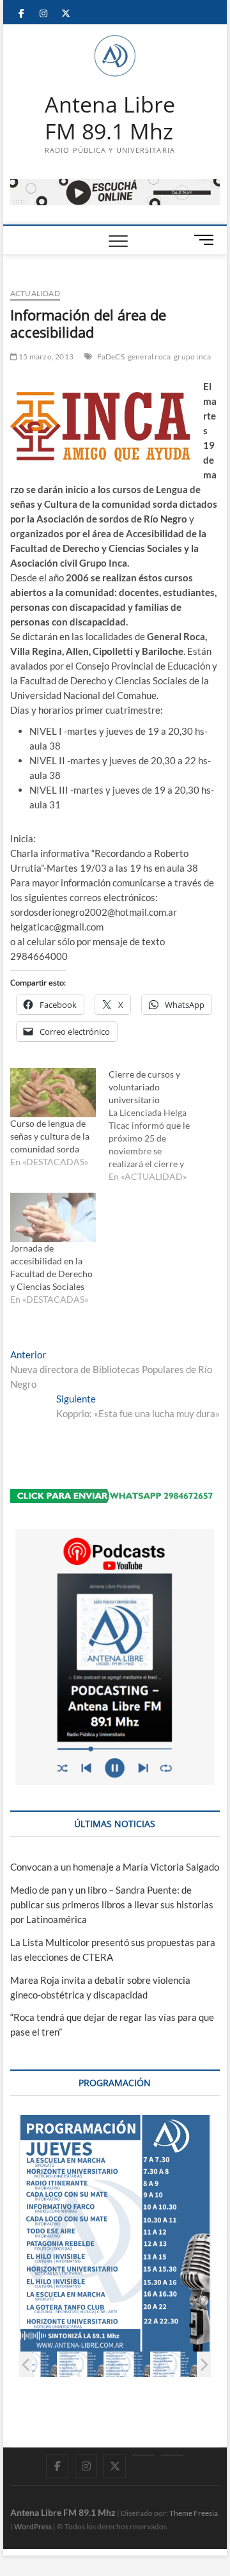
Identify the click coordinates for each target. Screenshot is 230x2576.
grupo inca (192, 357)
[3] (127, 2365)
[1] (34, 2365)
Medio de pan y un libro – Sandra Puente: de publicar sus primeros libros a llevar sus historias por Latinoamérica (112, 1905)
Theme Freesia (194, 2513)
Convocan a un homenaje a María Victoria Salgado (115, 1867)
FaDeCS (111, 357)
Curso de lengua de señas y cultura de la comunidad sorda (50, 1136)
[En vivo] (172, 2455)
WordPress (33, 2526)
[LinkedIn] (143, 2455)
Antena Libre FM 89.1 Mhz (110, 118)
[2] (81, 2365)
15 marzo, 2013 (45, 357)
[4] (174, 2365)
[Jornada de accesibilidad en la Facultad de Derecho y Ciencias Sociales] (53, 1217)
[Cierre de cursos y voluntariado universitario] (158, 1126)
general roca (149, 357)
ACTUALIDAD (35, 293)
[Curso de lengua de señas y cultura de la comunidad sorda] (53, 1093)
